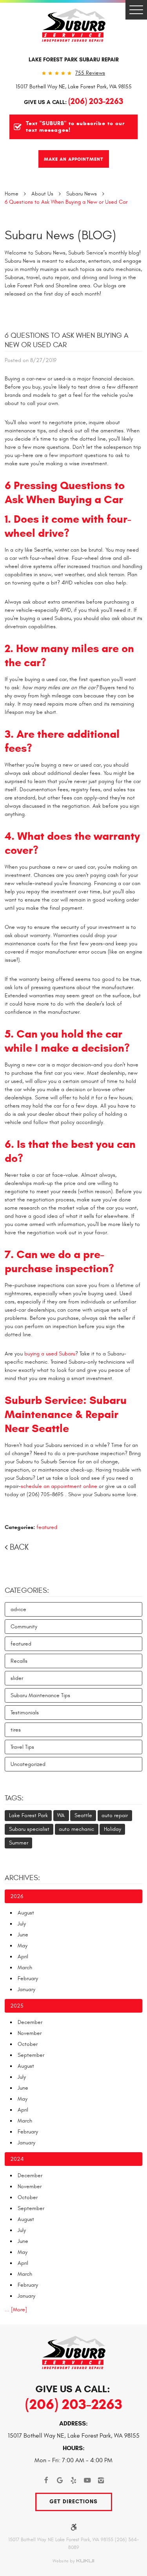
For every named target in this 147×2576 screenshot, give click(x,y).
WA (61, 1815)
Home (12, 194)
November (30, 2033)
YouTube (87, 2480)
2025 (17, 2006)
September (31, 2055)
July (22, 1924)
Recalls (19, 1661)
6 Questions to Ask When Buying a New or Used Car (66, 202)
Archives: (22, 1878)
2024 (17, 2159)
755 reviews (90, 73)
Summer (19, 1843)
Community (24, 1627)
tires (16, 1730)
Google (60, 2480)
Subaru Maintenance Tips (40, 1695)
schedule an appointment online (59, 1486)
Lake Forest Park (28, 1815)
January (26, 1989)
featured (47, 1527)
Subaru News (82, 194)
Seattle (83, 1815)
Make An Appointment (74, 159)
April (23, 1957)
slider (17, 1678)
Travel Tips (22, 1747)
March (25, 1967)
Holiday (113, 1829)
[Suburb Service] (74, 25)
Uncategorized (28, 1764)
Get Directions (73, 2502)
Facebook (46, 2480)
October (28, 2044)
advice (18, 1609)
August (26, 1913)
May (23, 1946)
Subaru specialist (29, 1829)
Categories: (27, 1590)
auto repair (115, 1815)
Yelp (73, 2480)
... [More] (16, 2310)
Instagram (101, 2480)
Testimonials (25, 1713)
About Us (42, 194)
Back (19, 1547)
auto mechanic (76, 1829)
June (23, 1935)
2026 (17, 1896)
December (30, 2022)
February (28, 1978)
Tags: (14, 1798)
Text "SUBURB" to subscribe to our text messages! (75, 127)
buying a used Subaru (50, 1354)
